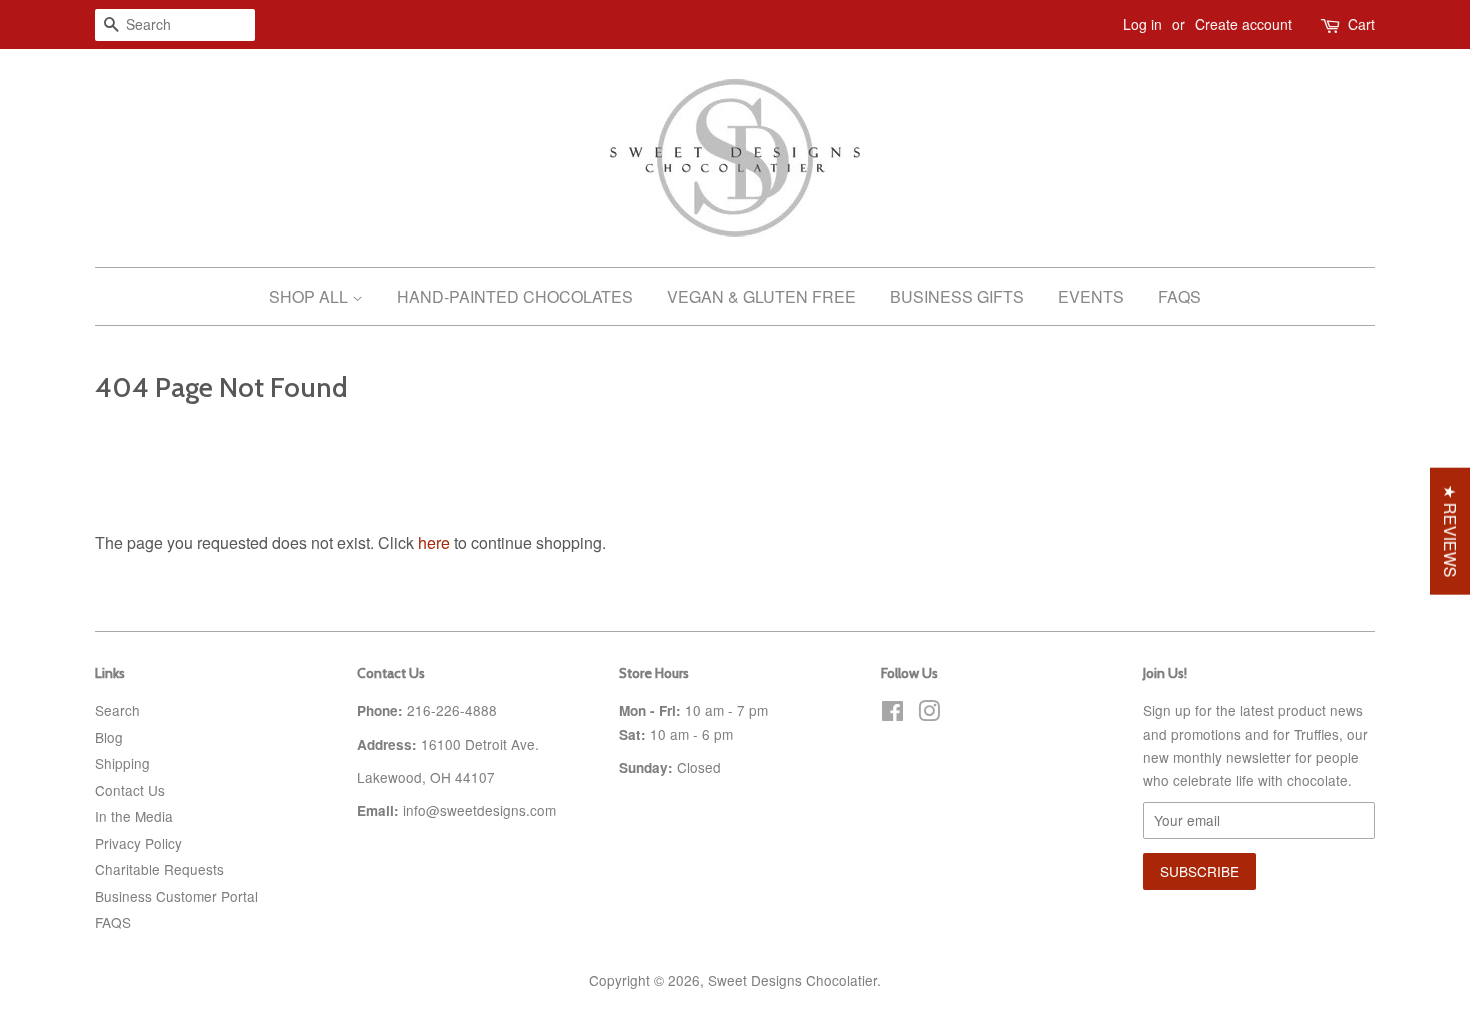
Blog (109, 737)
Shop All (310, 296)
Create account (1243, 24)
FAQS (113, 922)
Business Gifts (957, 296)
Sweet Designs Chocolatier (792, 980)
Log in (1142, 24)
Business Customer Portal (176, 896)
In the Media (134, 816)
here (434, 542)
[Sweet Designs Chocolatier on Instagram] (929, 714)
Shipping (122, 763)
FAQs (1179, 296)
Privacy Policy (138, 843)
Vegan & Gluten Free (761, 296)
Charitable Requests (159, 869)
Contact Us (130, 790)
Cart (1361, 24)
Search (117, 710)
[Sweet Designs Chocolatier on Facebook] (892, 714)
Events (1091, 296)
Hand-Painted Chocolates (515, 296)
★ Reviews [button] (1450, 531)
